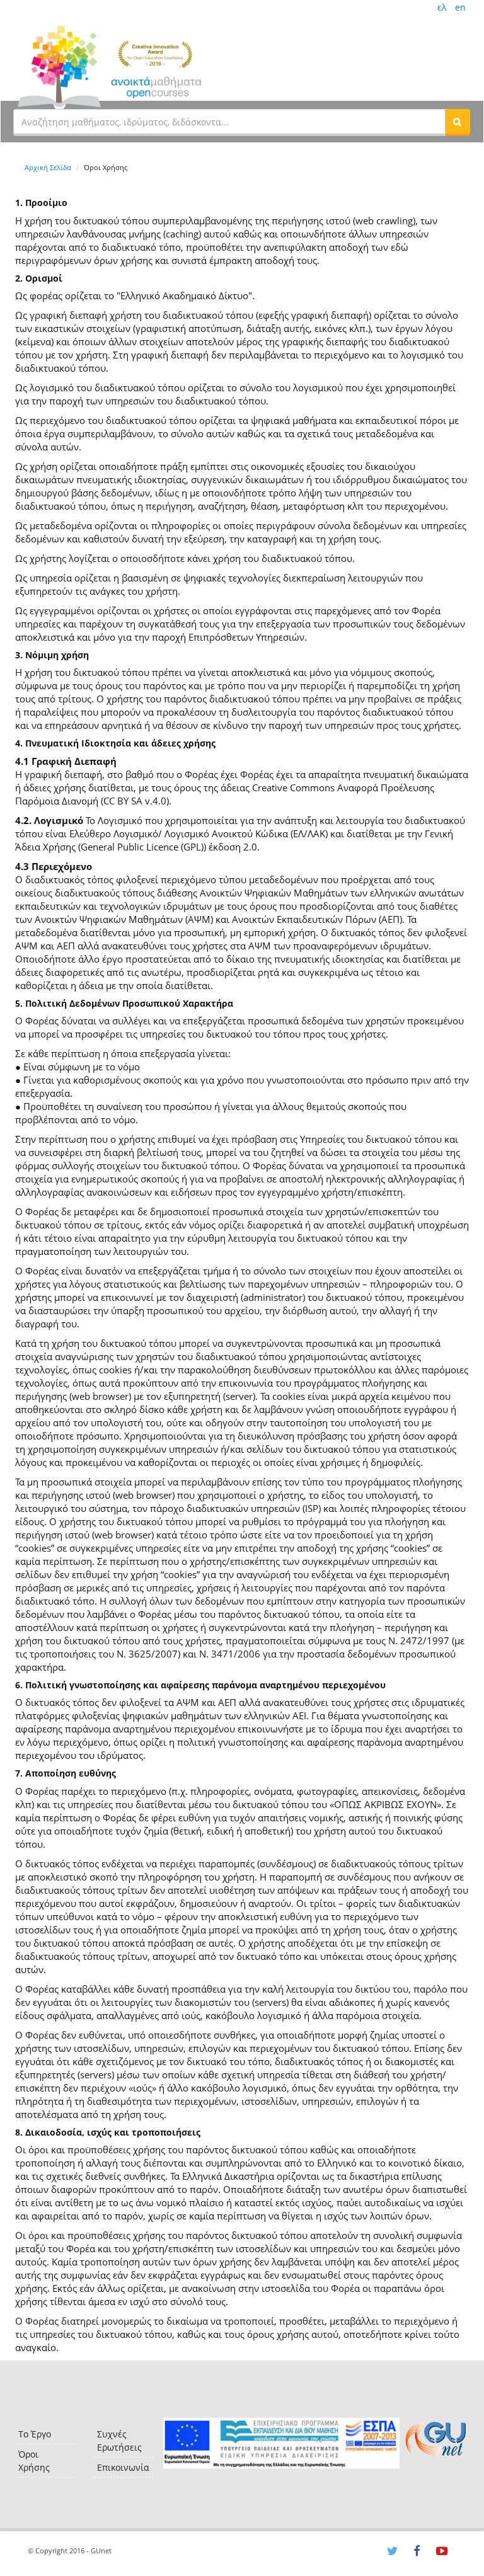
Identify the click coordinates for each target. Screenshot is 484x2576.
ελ (442, 7)
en (460, 7)
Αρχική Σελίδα (48, 167)
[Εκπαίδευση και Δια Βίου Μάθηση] (281, 2443)
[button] (458, 122)
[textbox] (229, 122)
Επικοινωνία (123, 2467)
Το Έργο (35, 2434)
